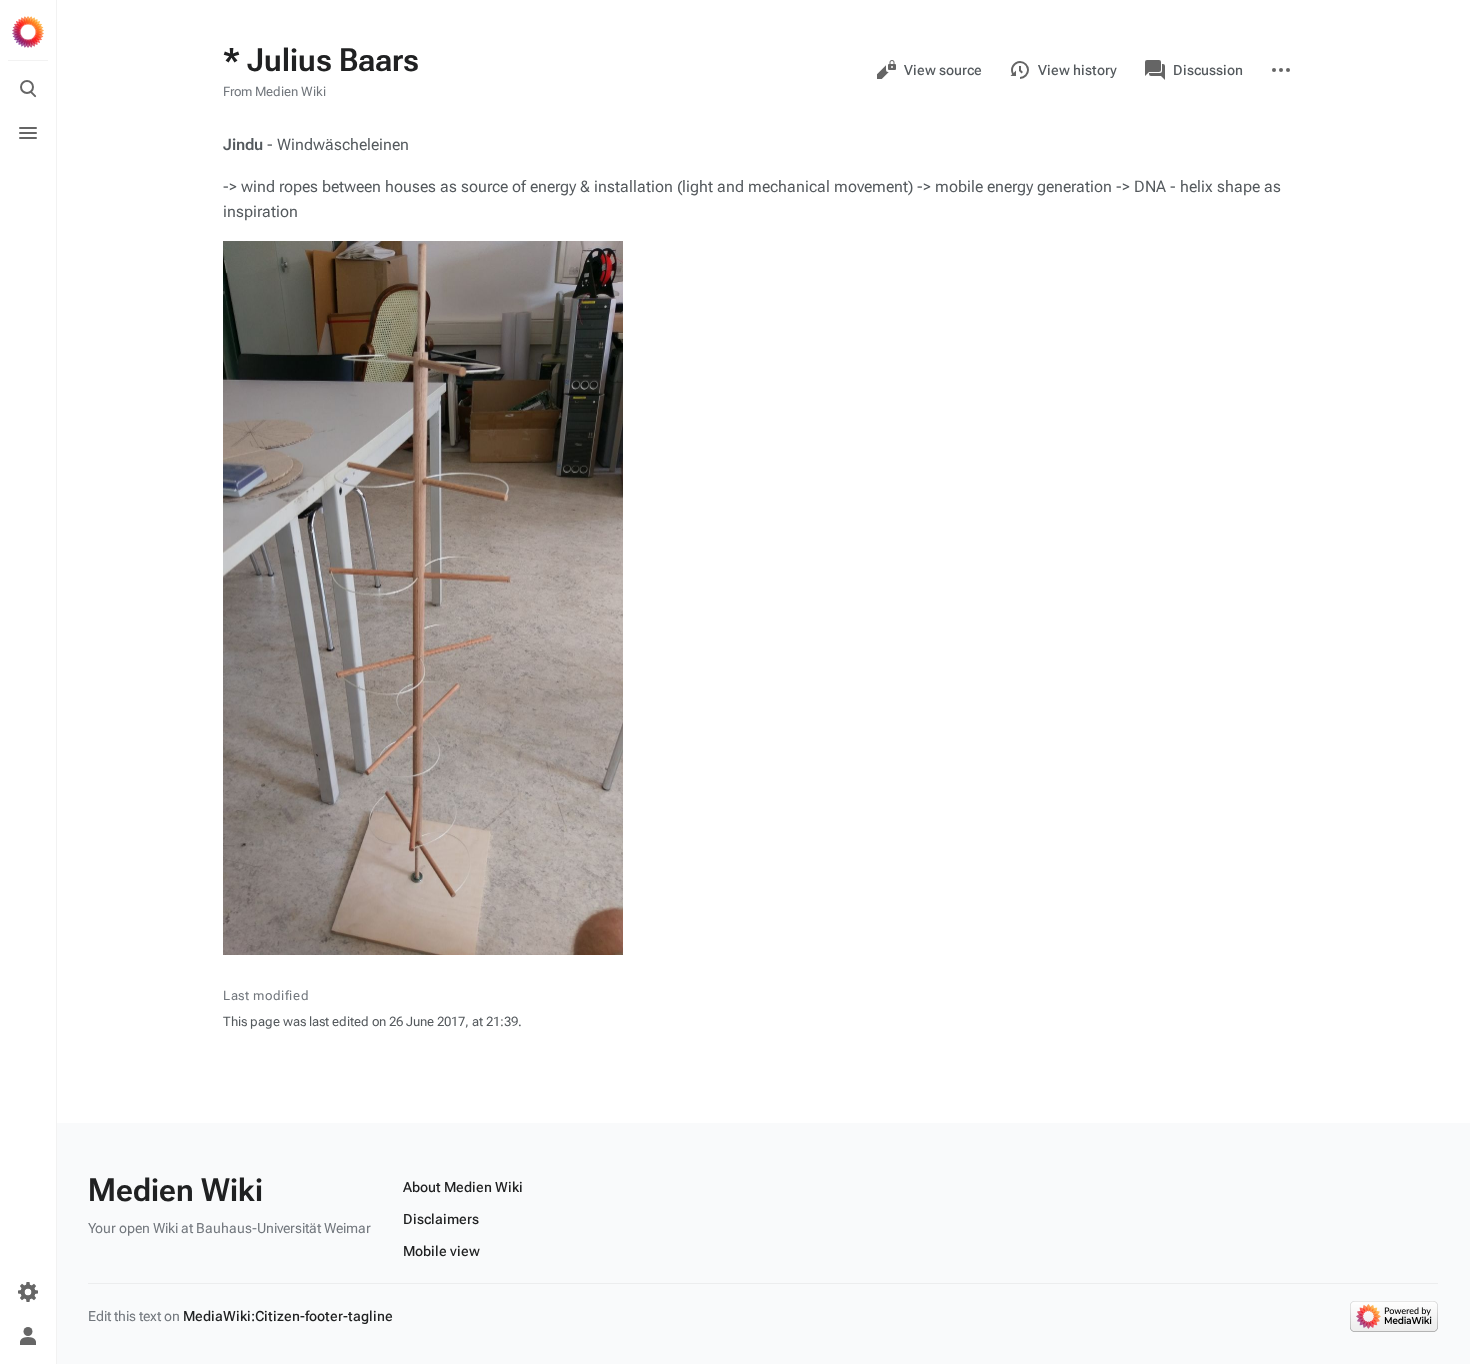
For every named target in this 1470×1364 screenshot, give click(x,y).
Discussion (1208, 70)
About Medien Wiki (463, 1187)
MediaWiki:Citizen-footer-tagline (288, 1316)
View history (1077, 70)
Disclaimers (441, 1219)
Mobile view (441, 1251)
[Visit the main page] (28, 32)
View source (943, 70)
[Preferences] (28, 1292)
